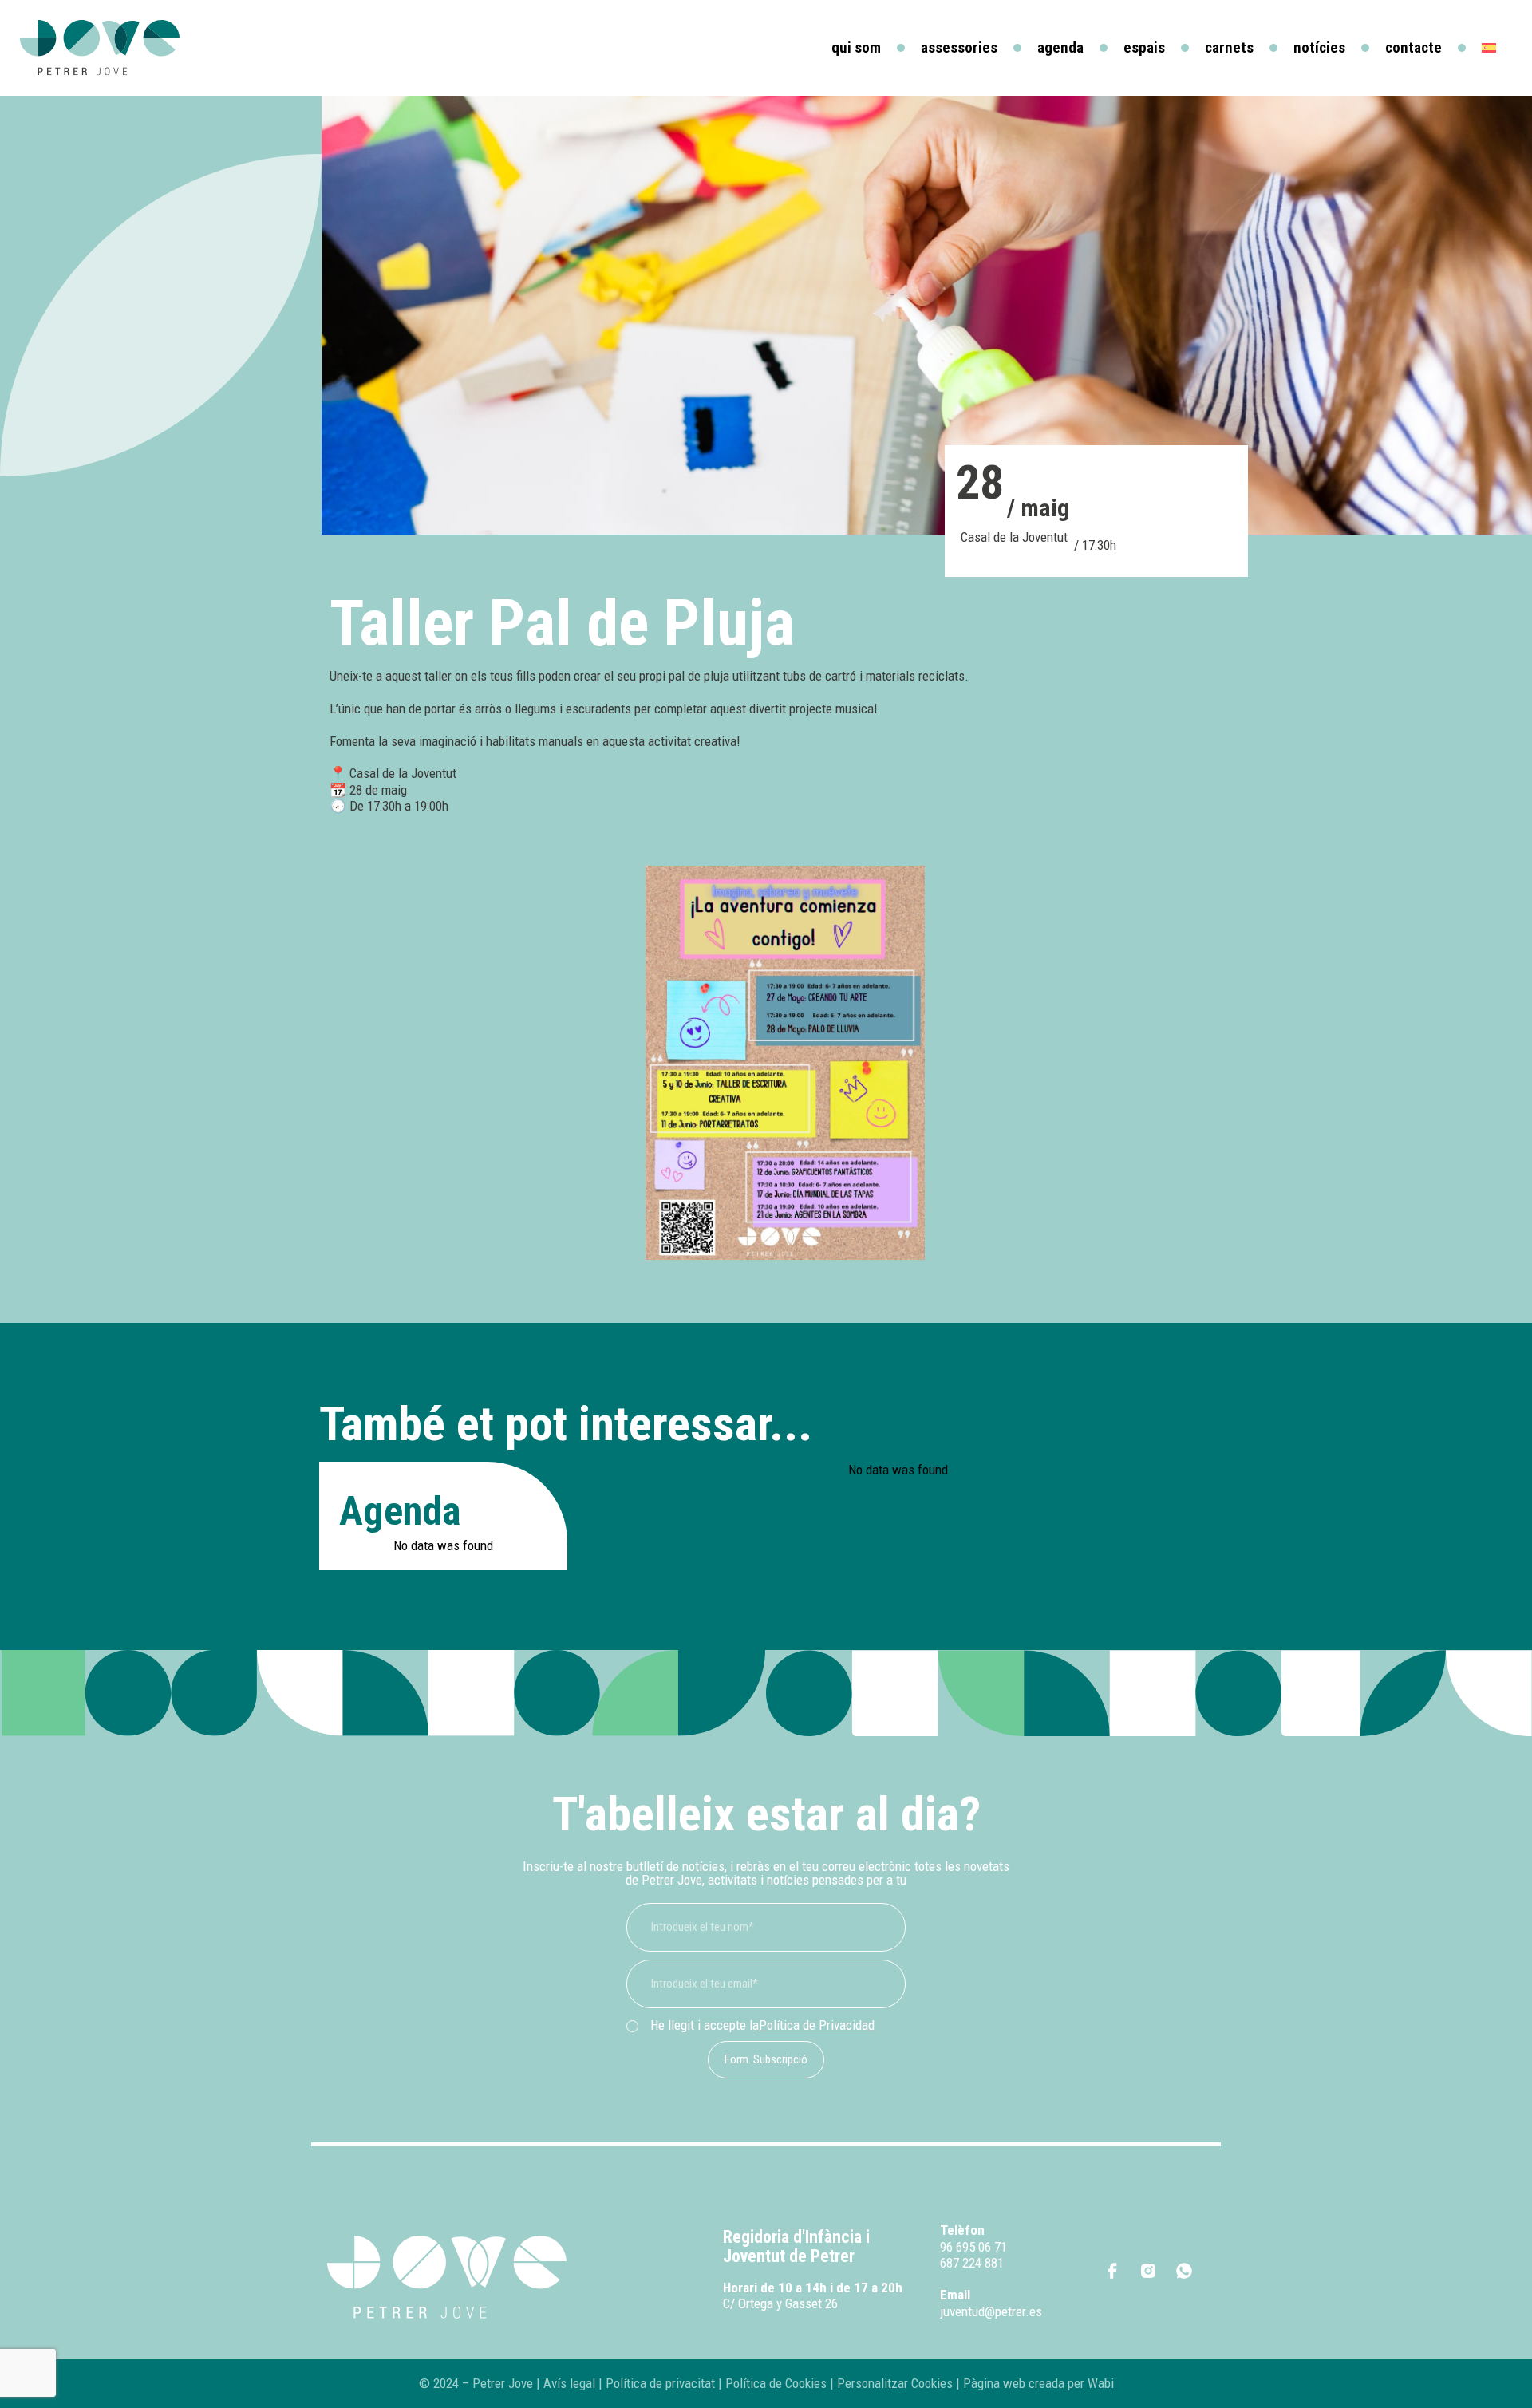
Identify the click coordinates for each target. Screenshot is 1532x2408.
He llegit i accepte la (762, 2025)
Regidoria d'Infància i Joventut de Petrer (796, 2246)
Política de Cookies (776, 2383)
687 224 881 (972, 2263)
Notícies (1319, 47)
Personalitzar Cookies (895, 2383)
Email (955, 2295)
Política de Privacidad (817, 2025)
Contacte (1414, 47)
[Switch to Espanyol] (1489, 48)
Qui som (856, 47)
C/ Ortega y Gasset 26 (780, 2303)
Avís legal (569, 2383)
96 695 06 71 (973, 2247)
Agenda (1060, 47)
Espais (1144, 47)
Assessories (959, 47)
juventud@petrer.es (991, 2311)
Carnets (1229, 47)
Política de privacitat (659, 2383)
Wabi (1101, 2383)
